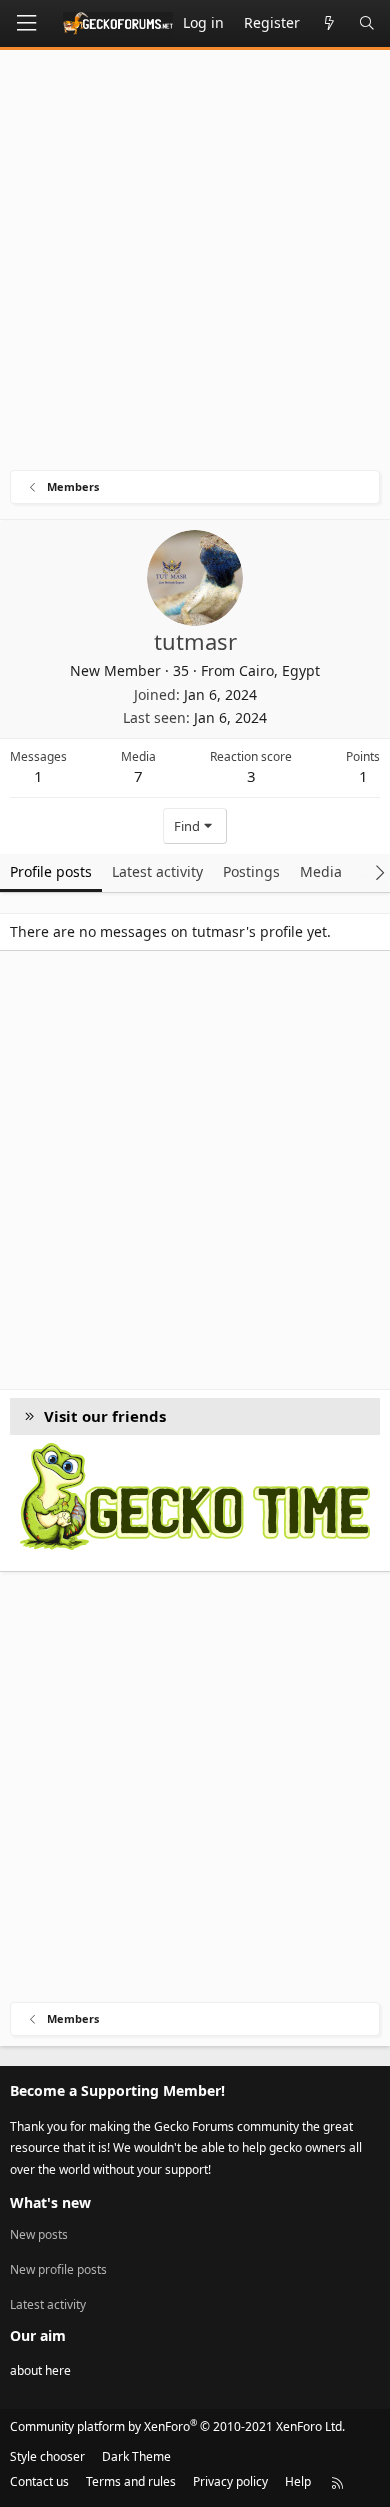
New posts (39, 2235)
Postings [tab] (251, 871)
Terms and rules (131, 2481)
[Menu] (26, 23)
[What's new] (329, 23)
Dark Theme (136, 2456)
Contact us (39, 2481)
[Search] (367, 23)
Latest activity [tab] (157, 871)
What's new (50, 2202)
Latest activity (48, 2304)
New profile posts (58, 2269)
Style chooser (47, 2456)
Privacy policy (230, 2481)
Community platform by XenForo (177, 2426)
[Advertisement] (195, 265)
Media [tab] (321, 871)
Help (298, 2481)
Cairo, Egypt (279, 670)
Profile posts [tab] (51, 871)
